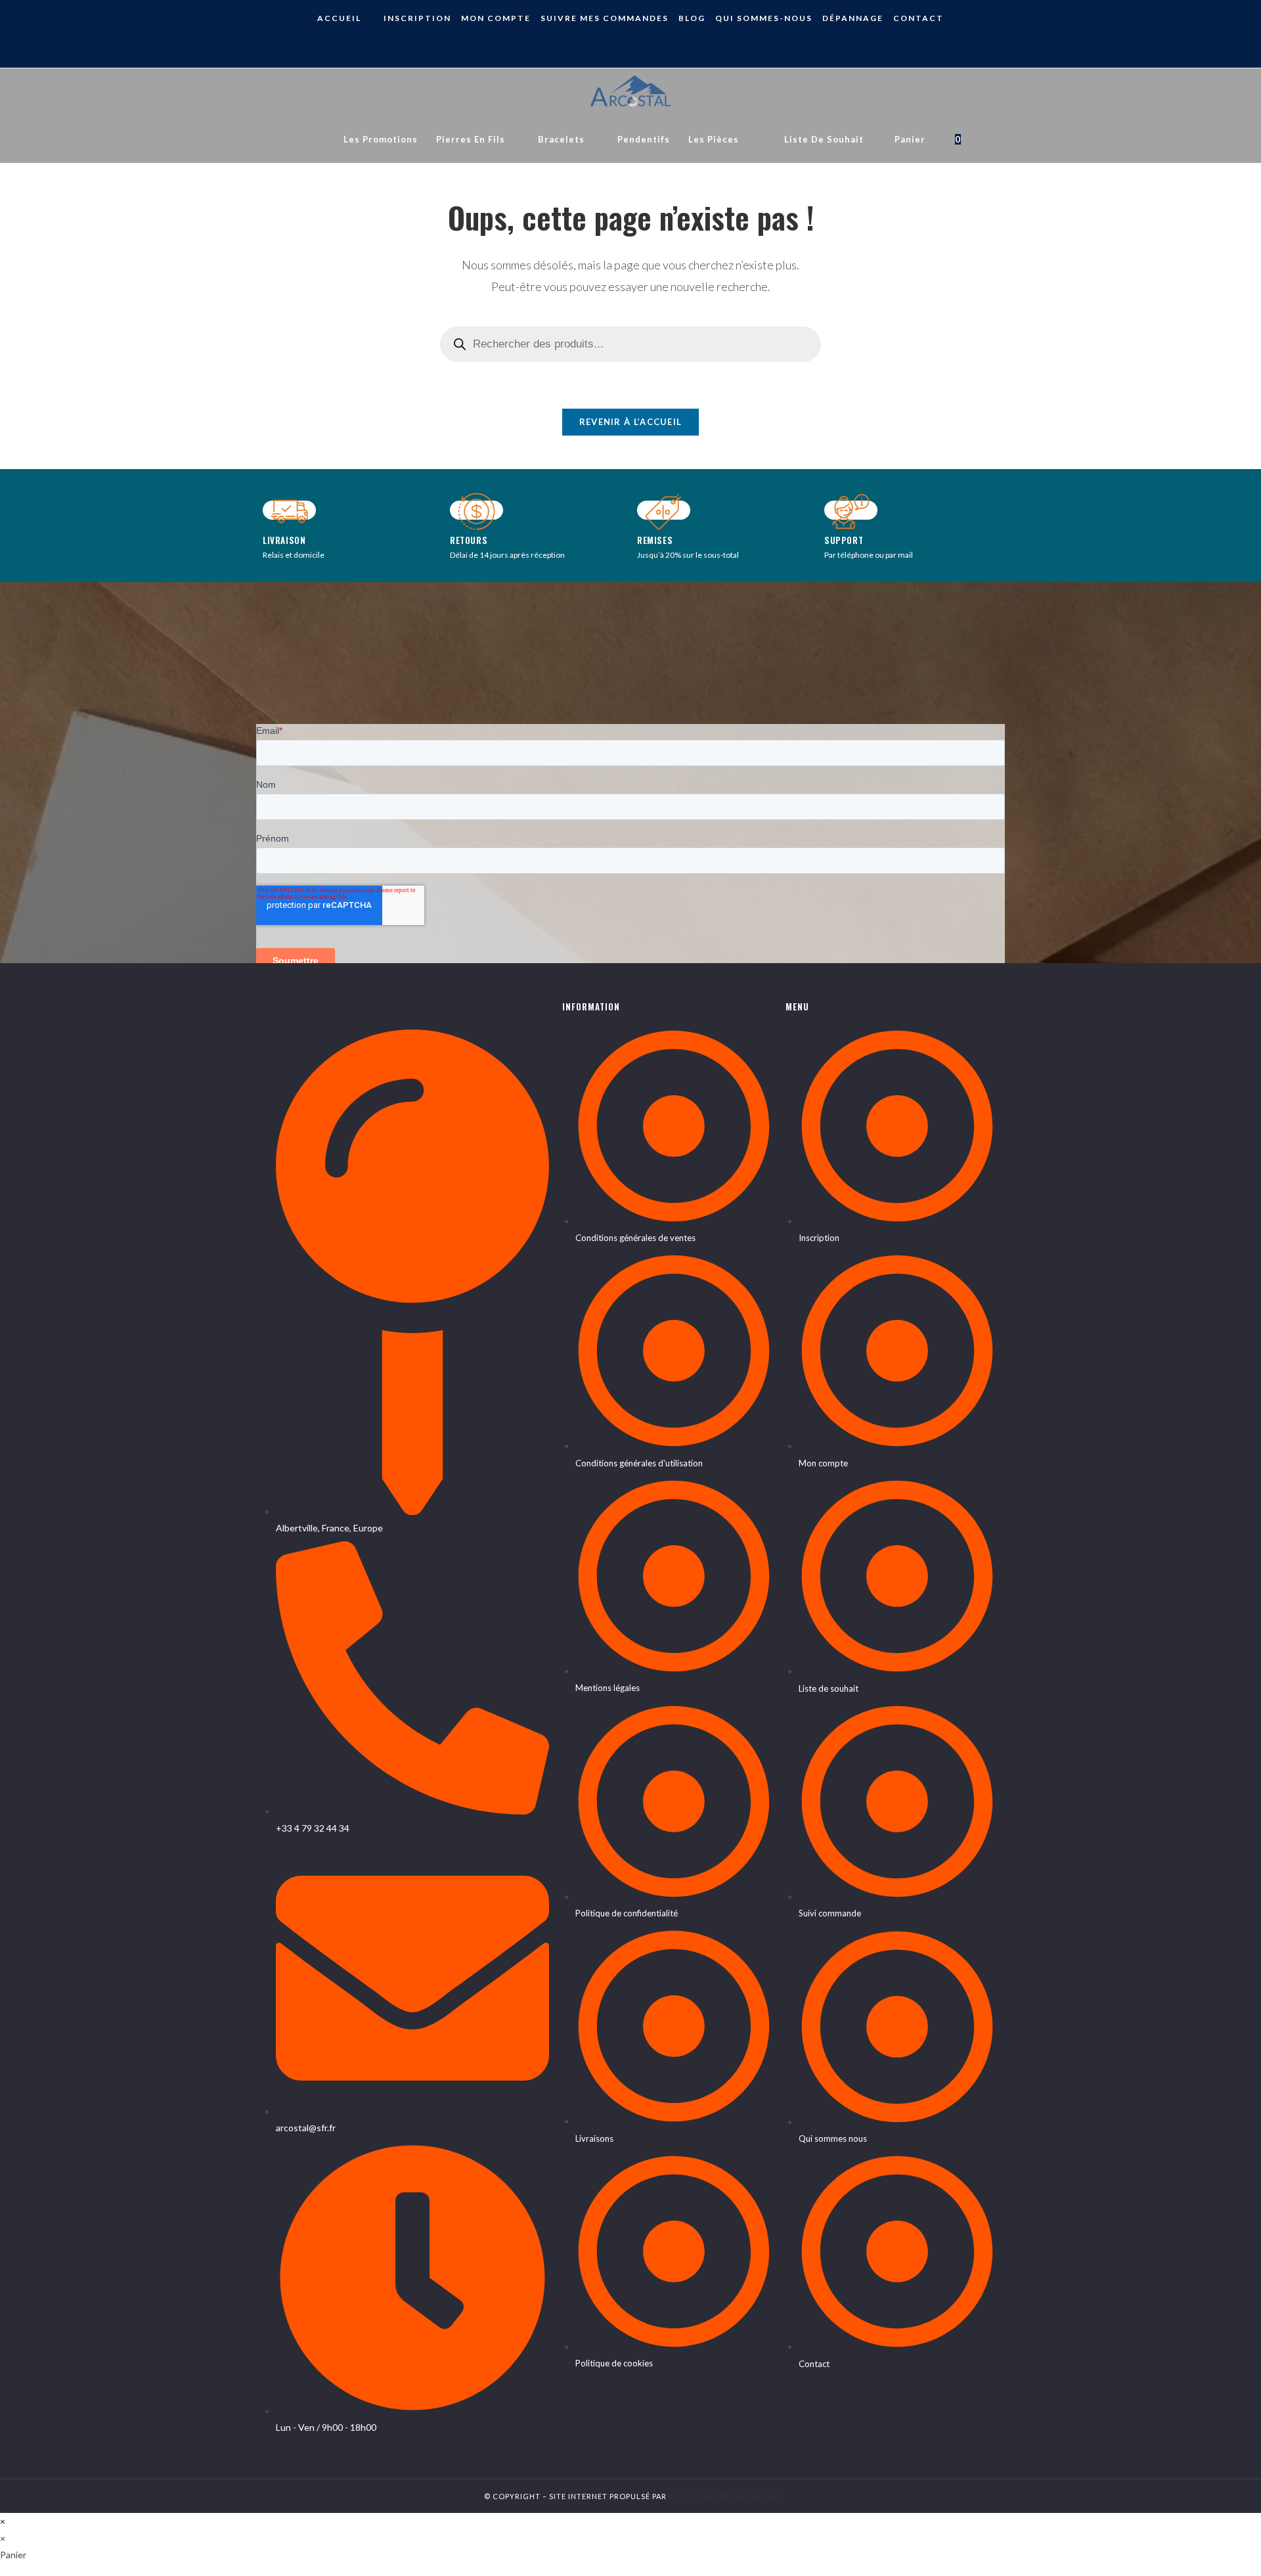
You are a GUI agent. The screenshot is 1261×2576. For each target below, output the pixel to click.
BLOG (692, 18)
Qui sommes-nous (764, 18)
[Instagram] (620, 44)
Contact (918, 18)
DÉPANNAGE (853, 18)
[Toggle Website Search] (983, 139)
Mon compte (496, 18)
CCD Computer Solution (723, 2496)
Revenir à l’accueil (631, 422)
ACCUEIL (339, 18)
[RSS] (641, 44)
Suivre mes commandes (605, 18)
